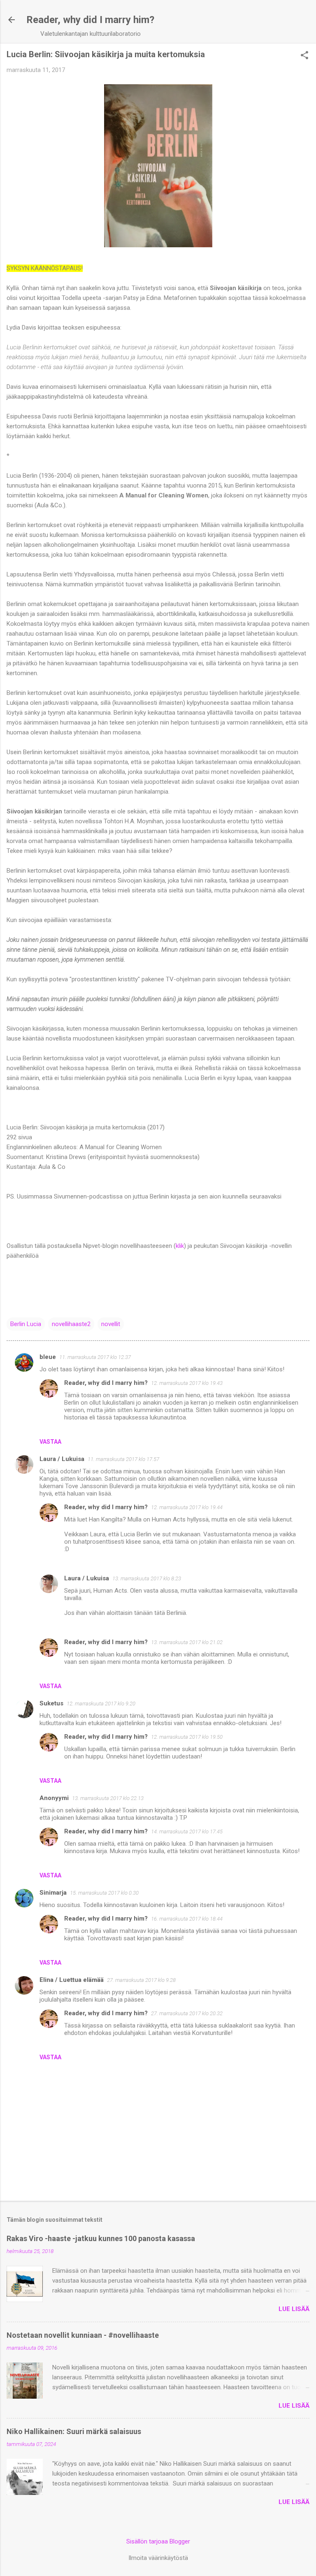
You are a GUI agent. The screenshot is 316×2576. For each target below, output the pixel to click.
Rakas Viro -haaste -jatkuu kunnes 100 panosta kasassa (101, 2238)
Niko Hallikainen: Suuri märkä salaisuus (74, 2431)
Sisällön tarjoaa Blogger (158, 2541)
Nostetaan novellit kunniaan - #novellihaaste (83, 2335)
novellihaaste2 (71, 1324)
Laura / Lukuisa (62, 1459)
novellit (111, 1324)
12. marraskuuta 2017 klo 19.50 (187, 1737)
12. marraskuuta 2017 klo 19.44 (187, 1507)
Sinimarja (53, 1893)
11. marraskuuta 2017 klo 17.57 (123, 1459)
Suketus (51, 1703)
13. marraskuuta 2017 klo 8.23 (147, 1578)
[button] (304, 56)
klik (180, 1246)
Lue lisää (294, 2309)
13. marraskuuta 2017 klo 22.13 (108, 1798)
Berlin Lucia (26, 1324)
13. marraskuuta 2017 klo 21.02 (187, 1642)
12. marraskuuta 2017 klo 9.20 (101, 1704)
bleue (48, 1357)
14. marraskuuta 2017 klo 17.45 (187, 1832)
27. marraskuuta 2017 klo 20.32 (187, 2013)
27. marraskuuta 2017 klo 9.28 (141, 1980)
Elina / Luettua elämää (72, 1980)
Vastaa (50, 1442)
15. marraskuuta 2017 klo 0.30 (104, 1893)
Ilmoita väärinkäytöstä (158, 2558)
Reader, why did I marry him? (90, 20)
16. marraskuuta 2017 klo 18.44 (187, 1919)
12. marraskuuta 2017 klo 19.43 (187, 1383)
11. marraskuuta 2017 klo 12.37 (95, 1357)
